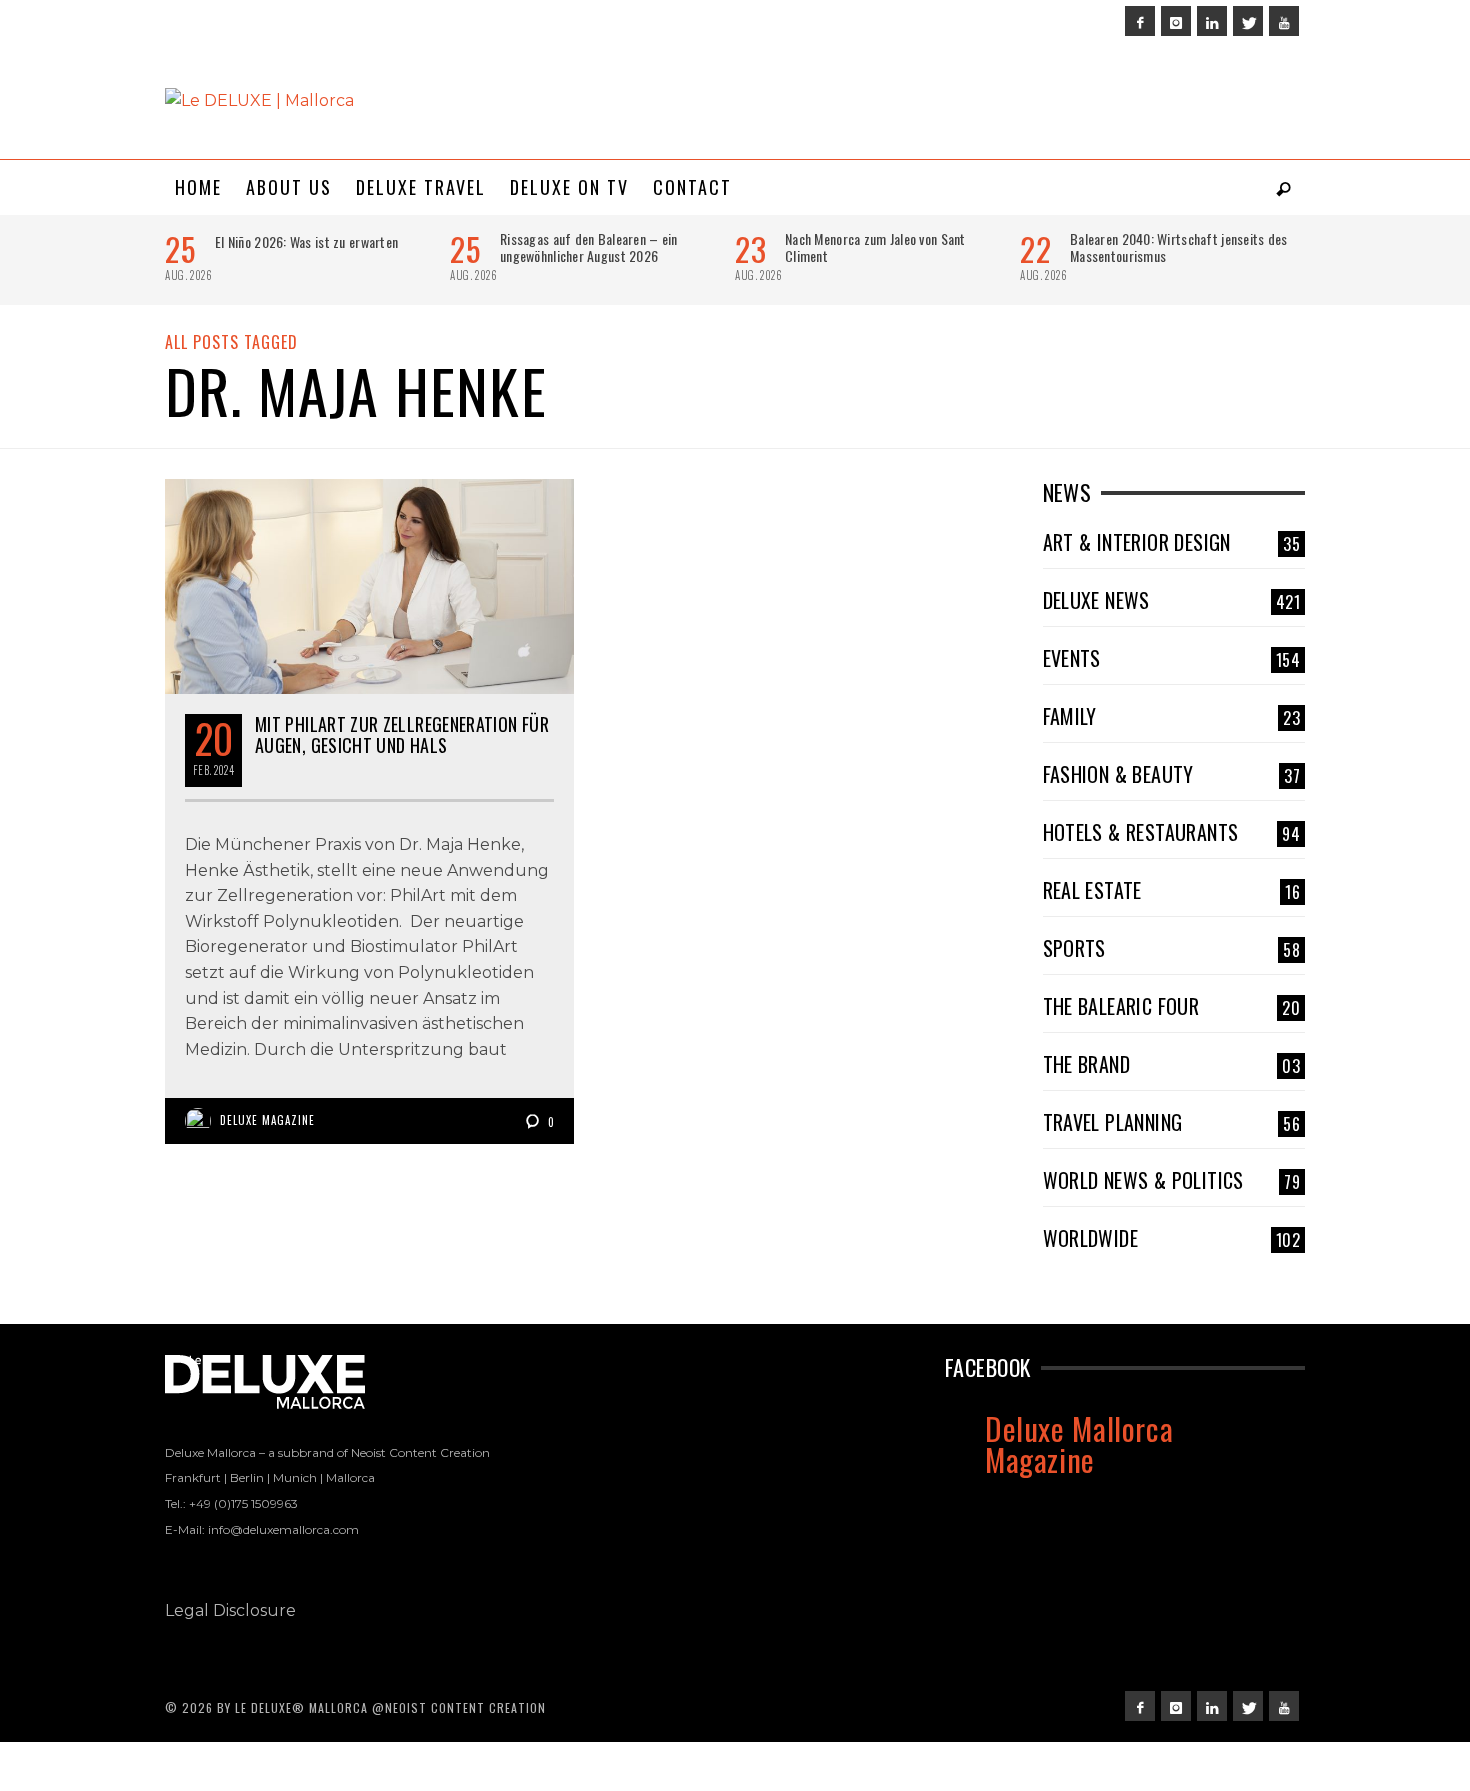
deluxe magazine (267, 1120)
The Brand (1172, 1064)
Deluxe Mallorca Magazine (1079, 1443)
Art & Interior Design (1172, 542)
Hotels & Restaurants (1172, 832)
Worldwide (1172, 1238)
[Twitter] (1248, 21)
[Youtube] (1284, 21)
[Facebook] (1140, 21)
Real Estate (1172, 890)
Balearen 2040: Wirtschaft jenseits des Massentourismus (1179, 247)
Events (1172, 658)
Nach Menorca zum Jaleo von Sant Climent (875, 247)
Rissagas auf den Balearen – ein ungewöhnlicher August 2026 (589, 247)
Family (1172, 716)
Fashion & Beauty (1172, 774)
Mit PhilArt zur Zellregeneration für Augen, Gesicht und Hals (402, 735)
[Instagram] (1176, 21)
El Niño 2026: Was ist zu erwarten (306, 241)
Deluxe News (1172, 600)
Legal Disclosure (230, 1610)
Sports (1172, 948)
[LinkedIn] (1212, 21)
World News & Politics (1172, 1180)
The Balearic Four (1172, 1006)
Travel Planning (1172, 1122)
